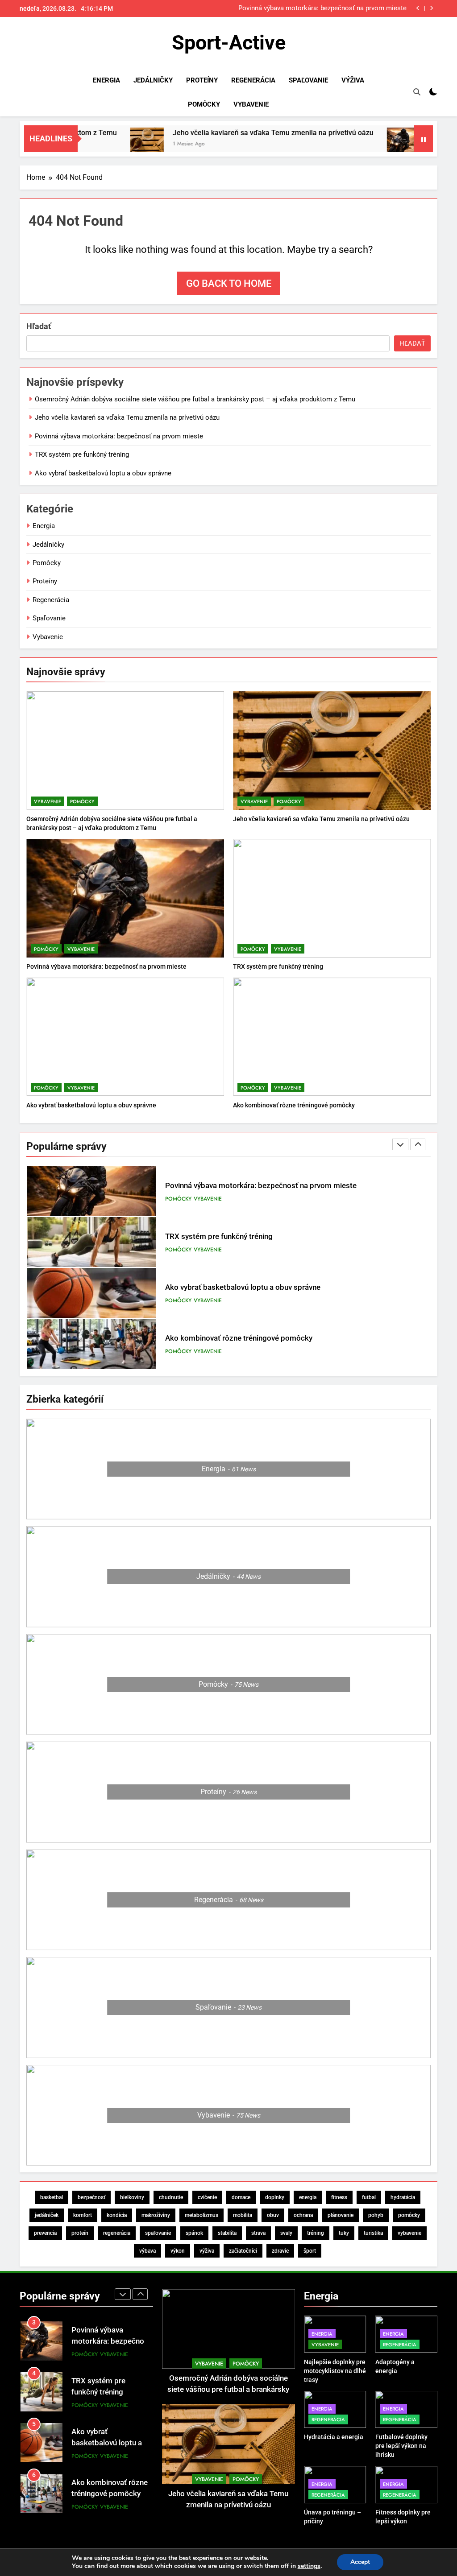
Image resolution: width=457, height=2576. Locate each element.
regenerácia (117, 2233)
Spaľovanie (308, 80)
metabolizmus (201, 2215)
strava (258, 2233)
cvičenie (207, 2197)
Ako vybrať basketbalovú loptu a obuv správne (103, 473)
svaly (286, 2233)
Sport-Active (229, 43)
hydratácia (403, 2197)
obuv (273, 2215)
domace (241, 2197)
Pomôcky (204, 104)
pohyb (376, 2215)
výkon (178, 2251)
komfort (83, 2215)
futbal (369, 2197)
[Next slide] (431, 8)
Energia (106, 80)
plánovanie (341, 2215)
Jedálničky (153, 80)
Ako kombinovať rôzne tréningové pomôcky (294, 1105)
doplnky (275, 2197)
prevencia (45, 2233)
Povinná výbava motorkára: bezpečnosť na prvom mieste (119, 436)
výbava (147, 2251)
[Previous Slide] (418, 8)
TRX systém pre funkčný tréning (359, 8)
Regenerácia (253, 80)
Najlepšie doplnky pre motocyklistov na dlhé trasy (335, 2371)
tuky (344, 2233)
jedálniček (47, 2215)
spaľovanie (158, 2233)
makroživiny (156, 2215)
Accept (360, 2562)
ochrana (303, 2215)
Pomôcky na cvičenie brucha (213, 1350)
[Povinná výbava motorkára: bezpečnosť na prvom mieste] (355, 144)
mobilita (243, 2215)
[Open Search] (417, 92)
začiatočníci (243, 2251)
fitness (339, 2197)
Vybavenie (251, 104)
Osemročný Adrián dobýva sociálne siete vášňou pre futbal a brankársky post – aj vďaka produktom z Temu (195, 399)
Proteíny (202, 80)
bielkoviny (132, 2197)
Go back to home (229, 283)
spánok (194, 2233)
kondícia (117, 2215)
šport (310, 2251)
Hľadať (39, 326)
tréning (316, 2233)
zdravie (280, 2251)
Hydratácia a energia (334, 2437)
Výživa (353, 80)
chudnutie (171, 2197)
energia (308, 2197)
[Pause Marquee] (424, 139)
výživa (207, 2251)
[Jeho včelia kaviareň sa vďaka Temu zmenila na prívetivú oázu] (98, 144)
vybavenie (409, 2233)
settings (309, 2566)
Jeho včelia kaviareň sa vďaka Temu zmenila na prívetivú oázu (224, 133)
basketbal (52, 2197)
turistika (373, 2233)
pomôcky (409, 2215)
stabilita (227, 2233)
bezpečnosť (91, 2197)
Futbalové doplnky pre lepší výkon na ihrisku (401, 2446)
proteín (80, 2233)
